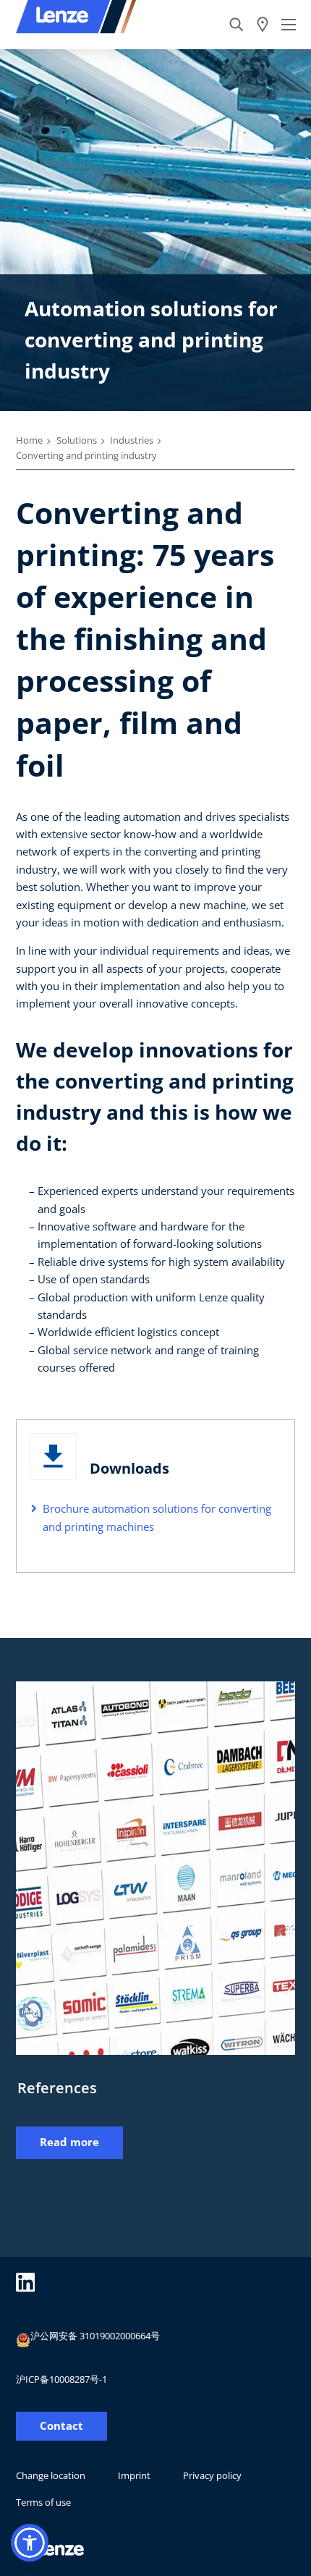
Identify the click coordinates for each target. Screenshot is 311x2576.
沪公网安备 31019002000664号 (95, 2336)
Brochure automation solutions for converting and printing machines (157, 1517)
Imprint (134, 2475)
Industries (132, 440)
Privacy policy (212, 2475)
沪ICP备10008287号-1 (61, 2379)
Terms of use (43, 2502)
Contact (61, 2426)
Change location (51, 2475)
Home (29, 440)
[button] (30, 2543)
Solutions (77, 440)
